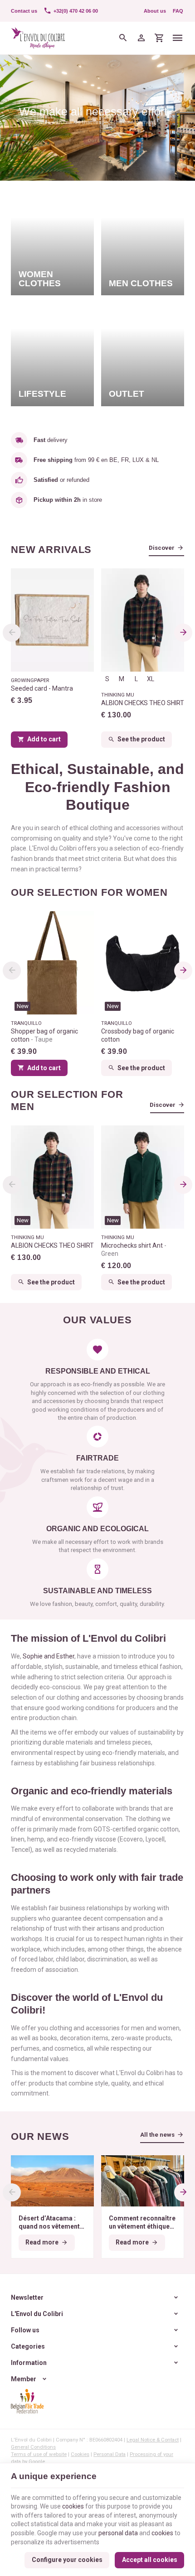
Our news (40, 2137)
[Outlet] (143, 354)
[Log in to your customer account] (141, 38)
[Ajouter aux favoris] (82, 923)
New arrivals (51, 550)
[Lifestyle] (52, 354)
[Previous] (12, 633)
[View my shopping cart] (159, 38)
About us (155, 11)
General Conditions (33, 2447)
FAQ (178, 11)
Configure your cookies (67, 2560)
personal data (118, 2533)
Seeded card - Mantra (42, 688)
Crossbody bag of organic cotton (138, 1035)
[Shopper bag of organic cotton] (52, 963)
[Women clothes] (52, 243)
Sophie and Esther (49, 1656)
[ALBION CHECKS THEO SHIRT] (143, 620)
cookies (73, 2506)
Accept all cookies (150, 2560)
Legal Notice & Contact (153, 2440)
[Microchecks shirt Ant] (143, 1177)
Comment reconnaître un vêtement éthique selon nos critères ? (142, 2223)
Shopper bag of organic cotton (44, 1035)
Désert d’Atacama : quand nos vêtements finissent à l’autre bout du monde (52, 2223)
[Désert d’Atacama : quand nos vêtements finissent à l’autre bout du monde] (52, 2181)
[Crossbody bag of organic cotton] (143, 963)
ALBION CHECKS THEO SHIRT (143, 703)
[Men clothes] (143, 243)
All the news (157, 2135)
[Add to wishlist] (172, 923)
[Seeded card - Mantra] (52, 620)
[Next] (183, 633)
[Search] (123, 38)
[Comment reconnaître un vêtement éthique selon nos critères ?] (143, 2181)
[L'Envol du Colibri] (38, 38)
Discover (162, 548)
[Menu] (178, 38)
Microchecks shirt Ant (133, 1250)
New (23, 1006)
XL (151, 679)
